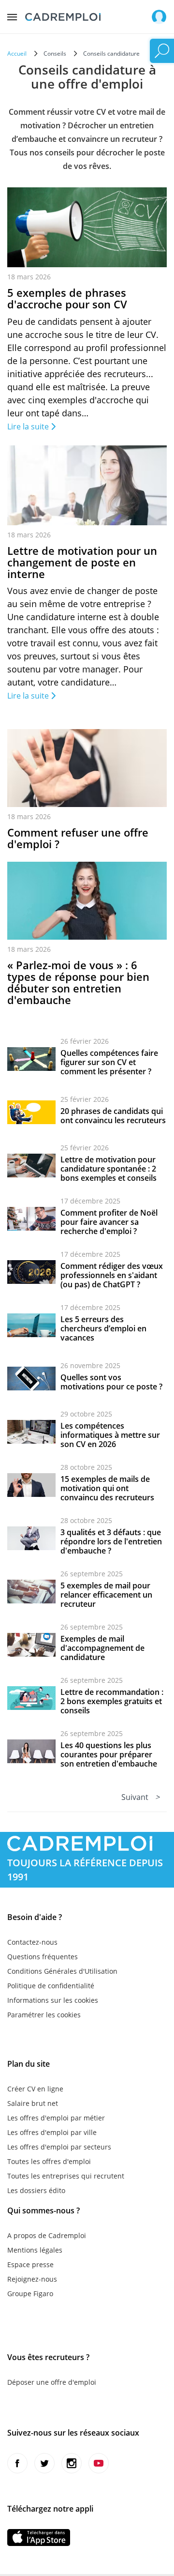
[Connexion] (159, 17)
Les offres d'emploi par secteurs (59, 2147)
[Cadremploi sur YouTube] (99, 2463)
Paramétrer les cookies (44, 2015)
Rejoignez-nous (32, 2279)
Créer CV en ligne (35, 2089)
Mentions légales (35, 2250)
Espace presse (30, 2264)
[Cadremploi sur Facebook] (17, 2463)
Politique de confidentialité (51, 1986)
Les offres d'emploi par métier (56, 2118)
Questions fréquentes (43, 1957)
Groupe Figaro (30, 2294)
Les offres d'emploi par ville (52, 2132)
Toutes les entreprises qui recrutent (66, 2176)
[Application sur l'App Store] (39, 2538)
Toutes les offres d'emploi (49, 2161)
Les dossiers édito (36, 2190)
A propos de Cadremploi (47, 2235)
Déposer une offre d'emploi (52, 2382)
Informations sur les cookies (53, 2000)
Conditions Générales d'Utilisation (62, 1971)
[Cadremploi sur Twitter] (44, 2463)
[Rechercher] (162, 51)
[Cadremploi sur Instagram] (72, 2463)
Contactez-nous (32, 1942)
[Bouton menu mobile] (12, 15)
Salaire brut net (33, 2103)
